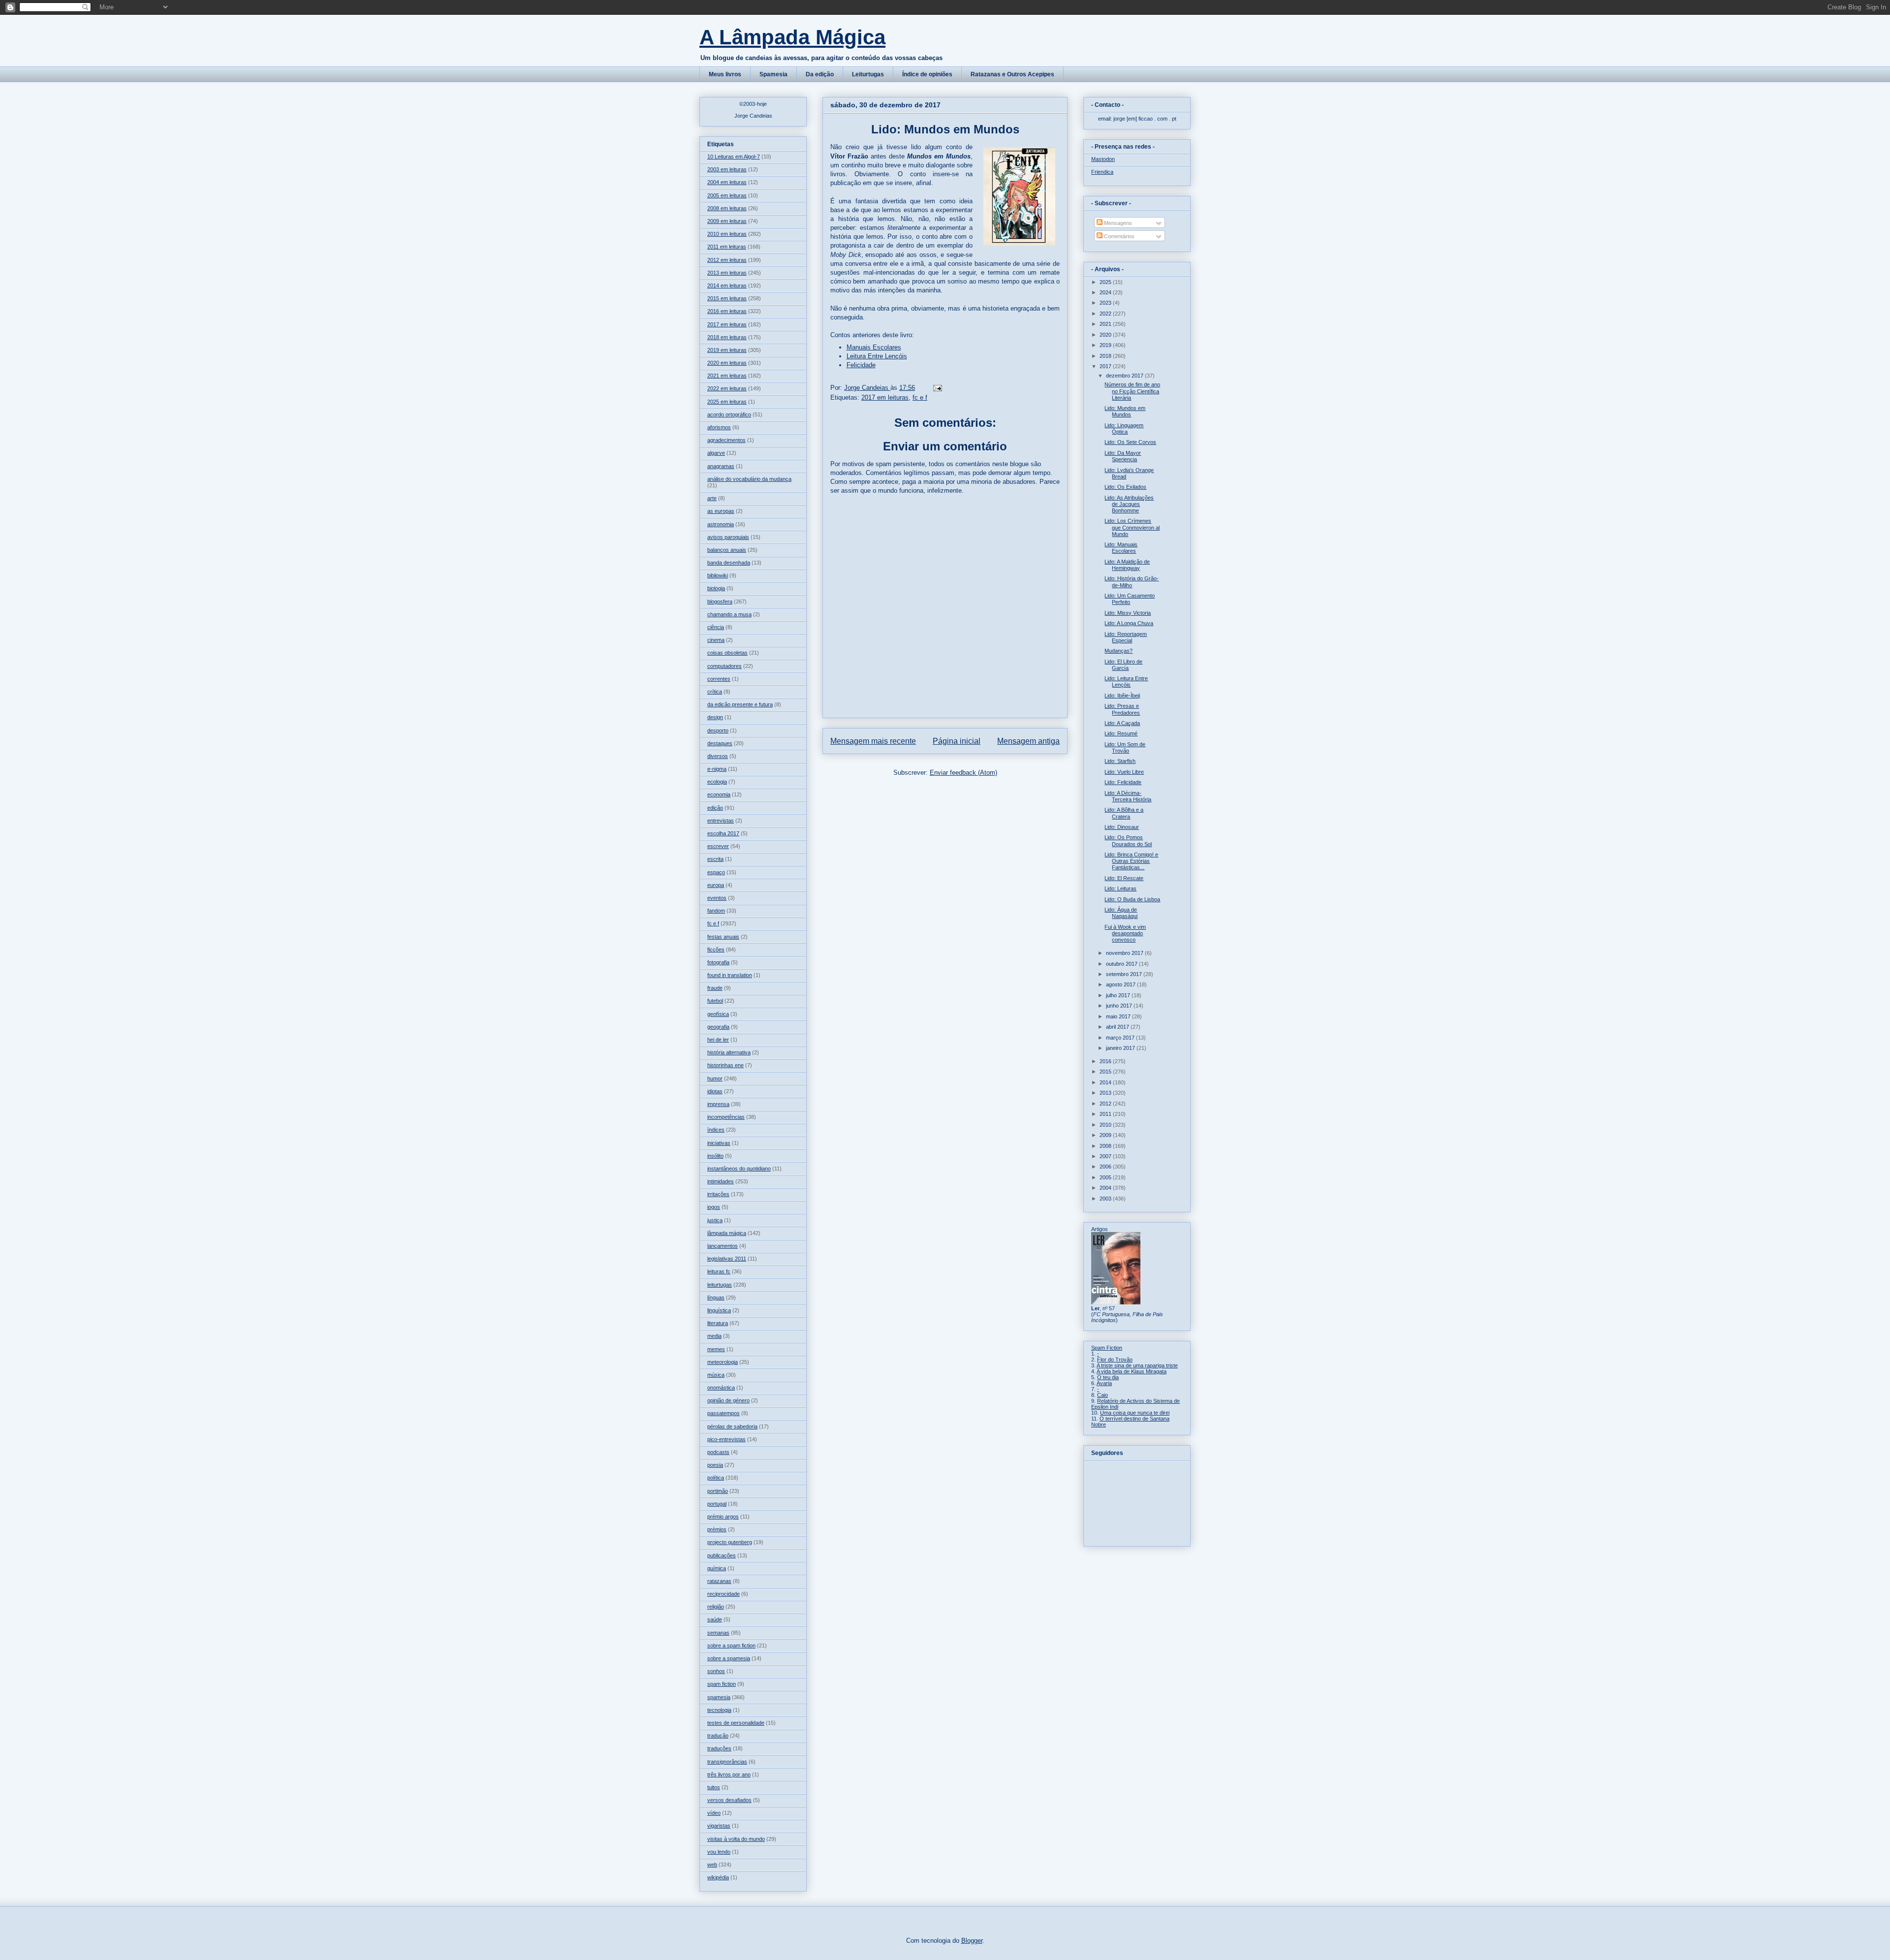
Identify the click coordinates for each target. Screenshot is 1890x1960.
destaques (720, 743)
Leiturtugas (868, 74)
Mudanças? (1118, 651)
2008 (1106, 1146)
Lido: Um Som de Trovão (1125, 747)
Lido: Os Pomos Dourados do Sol (1128, 840)
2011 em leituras (727, 247)
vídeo (714, 1813)
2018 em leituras (727, 337)
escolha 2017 (723, 833)
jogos (714, 1207)
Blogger (972, 1941)
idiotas (715, 1091)
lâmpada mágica (727, 1233)
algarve (716, 453)
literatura (718, 1323)
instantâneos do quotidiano (739, 1169)
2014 (1106, 1082)
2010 (1106, 1125)
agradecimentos (726, 440)
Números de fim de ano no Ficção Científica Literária (1132, 391)
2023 (1106, 303)
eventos (717, 898)
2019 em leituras (727, 350)
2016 (1106, 1061)
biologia (716, 588)
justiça (715, 1220)
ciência (716, 627)
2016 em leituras (727, 311)
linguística (719, 1310)
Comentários (1118, 236)
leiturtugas (720, 1285)
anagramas (721, 466)
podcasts (718, 1452)
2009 (1106, 1135)
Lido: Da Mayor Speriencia (1123, 456)
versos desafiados (729, 1800)
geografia (718, 1027)
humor (715, 1078)
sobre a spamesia (729, 1658)
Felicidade (861, 365)
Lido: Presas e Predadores (1122, 709)
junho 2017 (1120, 1006)
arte (712, 498)
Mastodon (1103, 159)
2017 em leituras (885, 397)
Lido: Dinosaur (1122, 827)
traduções (719, 1748)
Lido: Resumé (1121, 733)
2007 (1106, 1156)
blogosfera (720, 601)
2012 (1106, 1104)
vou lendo (719, 1852)
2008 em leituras (727, 208)
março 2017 (1121, 1038)
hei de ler (718, 1040)
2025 (1106, 282)
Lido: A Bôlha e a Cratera (1124, 813)
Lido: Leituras (1120, 888)
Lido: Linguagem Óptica (1124, 428)
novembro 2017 (1125, 953)
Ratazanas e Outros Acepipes (1012, 74)
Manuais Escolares (874, 347)
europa (716, 885)
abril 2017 (1118, 1027)
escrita (715, 859)
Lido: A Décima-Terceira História (1128, 796)
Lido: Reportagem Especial (1126, 637)
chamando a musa (729, 614)
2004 (1106, 1188)
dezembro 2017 (1125, 376)
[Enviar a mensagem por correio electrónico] (937, 388)
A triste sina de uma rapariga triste (1137, 1365)
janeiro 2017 (1121, 1048)
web (712, 1865)
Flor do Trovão (1115, 1359)
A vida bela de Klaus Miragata (1132, 1371)
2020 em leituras (727, 363)
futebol (715, 1001)
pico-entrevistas (726, 1439)
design (715, 717)
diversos (718, 756)
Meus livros (725, 74)
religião (716, 1607)
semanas (718, 1633)
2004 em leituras (727, 182)
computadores (724, 666)
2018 (1106, 356)
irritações (718, 1194)
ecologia (717, 782)
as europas (721, 511)
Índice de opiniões (927, 74)
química (717, 1568)
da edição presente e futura (740, 704)
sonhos (716, 1671)
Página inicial (957, 741)
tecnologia (719, 1710)
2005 (1106, 1177)
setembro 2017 (1125, 974)
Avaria (1104, 1383)
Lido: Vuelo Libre (1124, 772)
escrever (718, 846)
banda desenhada (729, 563)
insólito (715, 1156)
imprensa (718, 1104)
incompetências (726, 1117)
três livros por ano (729, 1774)
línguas (716, 1297)
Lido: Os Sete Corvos (1130, 442)
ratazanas (719, 1581)
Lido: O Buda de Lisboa (1132, 899)
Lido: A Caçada (1122, 723)
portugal (717, 1504)
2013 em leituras (727, 273)
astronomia (721, 524)
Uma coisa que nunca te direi (1135, 1413)
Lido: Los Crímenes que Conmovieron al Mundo (1132, 527)
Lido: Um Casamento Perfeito (1130, 599)
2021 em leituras (727, 376)
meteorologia (723, 1362)
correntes (719, 679)
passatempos (724, 1413)
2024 (1106, 292)
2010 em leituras (727, 234)
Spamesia (773, 74)
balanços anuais (727, 550)
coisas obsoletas (727, 653)
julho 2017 (1119, 995)
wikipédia (718, 1877)
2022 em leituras (727, 388)
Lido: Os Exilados (1125, 487)
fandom (716, 911)
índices (716, 1130)
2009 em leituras (727, 221)
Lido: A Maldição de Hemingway (1127, 565)
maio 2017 (1119, 1016)
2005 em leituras (727, 195)
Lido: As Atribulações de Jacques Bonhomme (1129, 504)
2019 (1106, 345)
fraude (715, 988)
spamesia (719, 1697)
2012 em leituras (727, 260)
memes (716, 1349)
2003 (1106, 1199)
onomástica (721, 1388)
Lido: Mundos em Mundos (1125, 411)
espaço (716, 872)
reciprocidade (724, 1594)
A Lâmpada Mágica (792, 37)
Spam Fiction (1107, 1348)
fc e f (920, 397)
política (716, 1478)
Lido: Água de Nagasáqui (1121, 913)
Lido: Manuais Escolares (1121, 548)
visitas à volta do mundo (736, 1839)
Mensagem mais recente (873, 741)
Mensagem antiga (1028, 741)
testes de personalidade (736, 1723)
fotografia (718, 962)
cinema (716, 640)
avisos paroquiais (728, 537)
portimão (718, 1491)
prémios (717, 1529)
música (716, 1375)
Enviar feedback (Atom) (963, 773)
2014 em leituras (727, 285)
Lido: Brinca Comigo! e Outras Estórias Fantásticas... (1131, 861)
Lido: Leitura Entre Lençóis (1126, 681)
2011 (1106, 1114)
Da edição (820, 74)
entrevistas (721, 821)
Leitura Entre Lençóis (877, 356)
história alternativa (729, 1052)
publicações (722, 1555)
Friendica (1102, 172)
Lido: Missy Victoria (1128, 613)
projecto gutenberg (730, 1542)
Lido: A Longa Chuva (1129, 623)
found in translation (730, 975)
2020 (1106, 335)
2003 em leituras (727, 169)
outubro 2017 (1122, 964)
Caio (1102, 1395)
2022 (1106, 314)
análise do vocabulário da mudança (749, 479)
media (714, 1336)
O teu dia (1108, 1377)
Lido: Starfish (1120, 761)
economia (719, 794)
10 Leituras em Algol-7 (734, 157)
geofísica (718, 1014)
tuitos (714, 1787)
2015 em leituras (727, 298)
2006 (1106, 1167)
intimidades (721, 1181)
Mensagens (1117, 223)
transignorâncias (727, 1762)
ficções (716, 949)
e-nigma (717, 769)
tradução (718, 1736)
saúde (715, 1619)
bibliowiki (718, 575)
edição (715, 808)
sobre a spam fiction (731, 1645)
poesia (715, 1465)
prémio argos (723, 1517)
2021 (1106, 324)
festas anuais (723, 937)
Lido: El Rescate (1124, 878)
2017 (1106, 366)
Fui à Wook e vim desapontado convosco (1125, 933)
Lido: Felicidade (1123, 782)
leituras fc (719, 1271)
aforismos (719, 427)
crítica (715, 692)
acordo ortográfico (729, 414)
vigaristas (719, 1826)
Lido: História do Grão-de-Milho (1132, 582)
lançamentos (723, 1246)
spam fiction (722, 1684)
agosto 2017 (1121, 984)
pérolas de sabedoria (732, 1426)
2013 (1106, 1093)
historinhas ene (725, 1065)
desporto (718, 730)
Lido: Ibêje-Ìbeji (1122, 695)
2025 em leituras (727, 402)
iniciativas (719, 1143)
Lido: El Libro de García (1123, 665)
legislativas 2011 (727, 1259)
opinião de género (728, 1400)
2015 (1106, 1072)
